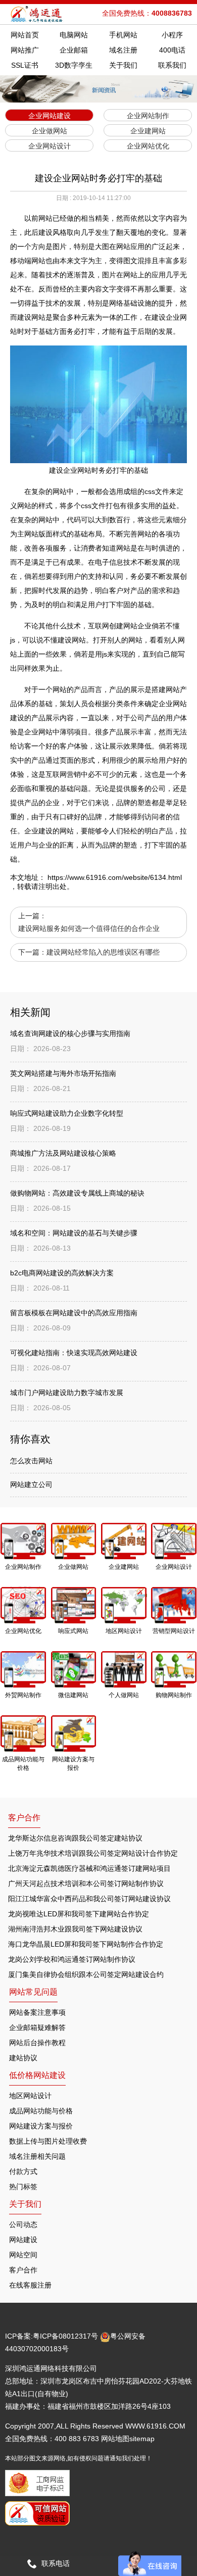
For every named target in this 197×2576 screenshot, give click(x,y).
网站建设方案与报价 (41, 2126)
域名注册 (123, 50)
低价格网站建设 (37, 2075)
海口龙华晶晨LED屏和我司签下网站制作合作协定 (86, 1944)
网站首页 (25, 35)
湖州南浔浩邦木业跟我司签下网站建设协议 (75, 1929)
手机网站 (123, 35)
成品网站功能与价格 (41, 2111)
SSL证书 (25, 65)
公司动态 (23, 2224)
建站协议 (23, 2058)
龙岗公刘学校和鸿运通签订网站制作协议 (72, 1959)
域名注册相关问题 (37, 2156)
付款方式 (23, 2171)
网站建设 (23, 2240)
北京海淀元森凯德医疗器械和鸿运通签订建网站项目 (89, 1868)
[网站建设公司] (37, 14)
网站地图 (115, 2439)
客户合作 (23, 2270)
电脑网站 (74, 35)
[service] (150, 2563)
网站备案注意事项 (37, 2012)
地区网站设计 (30, 2096)
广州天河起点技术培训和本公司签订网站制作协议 (86, 1884)
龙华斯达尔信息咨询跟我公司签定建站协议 (75, 1838)
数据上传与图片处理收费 (48, 2141)
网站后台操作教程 (37, 2043)
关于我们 (123, 65)
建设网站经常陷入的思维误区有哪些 (103, 952)
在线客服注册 (30, 2285)
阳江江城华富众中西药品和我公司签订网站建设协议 (89, 1899)
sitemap (142, 2439)
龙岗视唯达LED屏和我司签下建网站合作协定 (79, 1914)
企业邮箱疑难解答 (37, 2027)
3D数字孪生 (74, 65)
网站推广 (25, 50)
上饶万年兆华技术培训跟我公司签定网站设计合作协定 (93, 1853)
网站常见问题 (33, 1992)
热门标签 (23, 2187)
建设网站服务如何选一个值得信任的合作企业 (89, 928)
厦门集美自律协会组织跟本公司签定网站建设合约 (86, 1974)
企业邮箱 (74, 50)
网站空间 (23, 2255)
